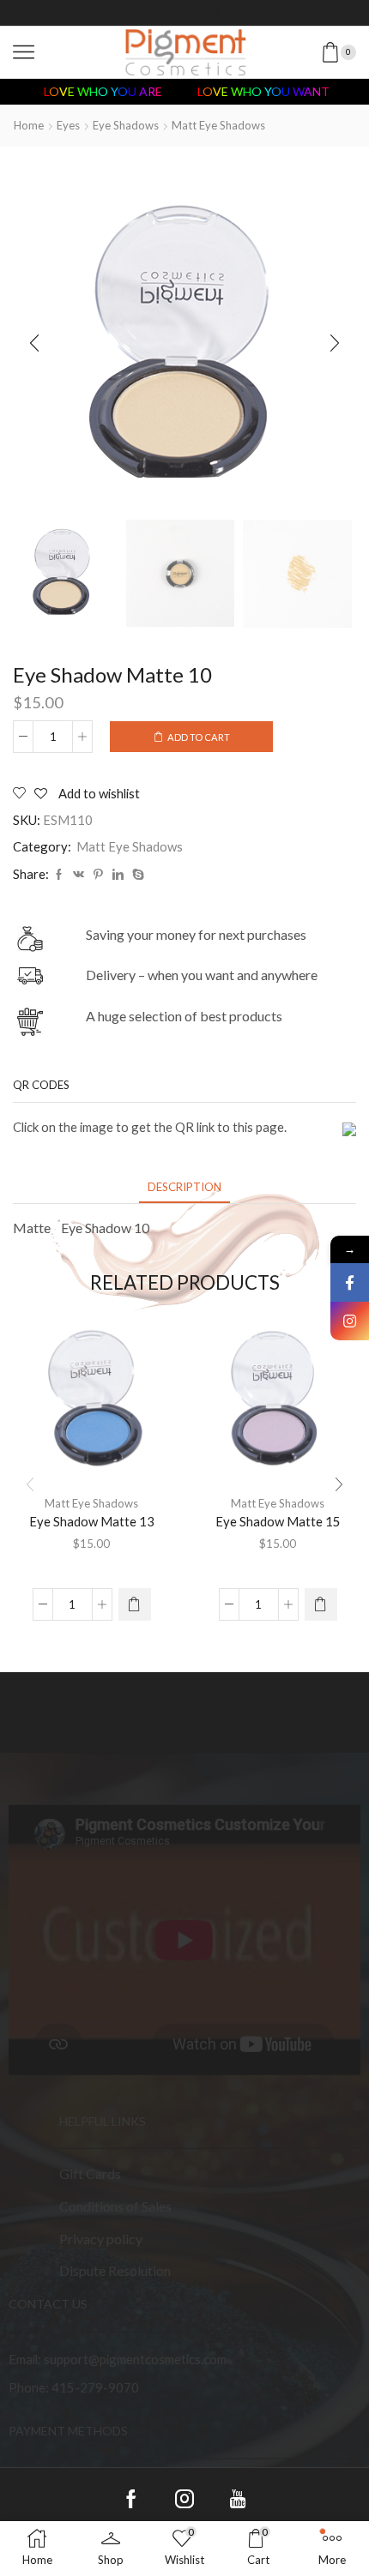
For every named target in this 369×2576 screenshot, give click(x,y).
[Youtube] (214, 13)
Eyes (68, 125)
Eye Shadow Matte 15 (278, 1521)
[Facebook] (155, 13)
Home (29, 125)
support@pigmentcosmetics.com (135, 2358)
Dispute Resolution (115, 2270)
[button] (34, 344)
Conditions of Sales (115, 2206)
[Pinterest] (98, 875)
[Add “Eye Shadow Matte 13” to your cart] (135, 1604)
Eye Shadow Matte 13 (92, 1521)
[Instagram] (184, 13)
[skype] (136, 875)
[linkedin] (118, 875)
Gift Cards (90, 2173)
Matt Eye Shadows (218, 125)
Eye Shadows (126, 125)
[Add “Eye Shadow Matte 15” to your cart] (321, 1604)
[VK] (79, 875)
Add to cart (199, 737)
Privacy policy (101, 2238)
